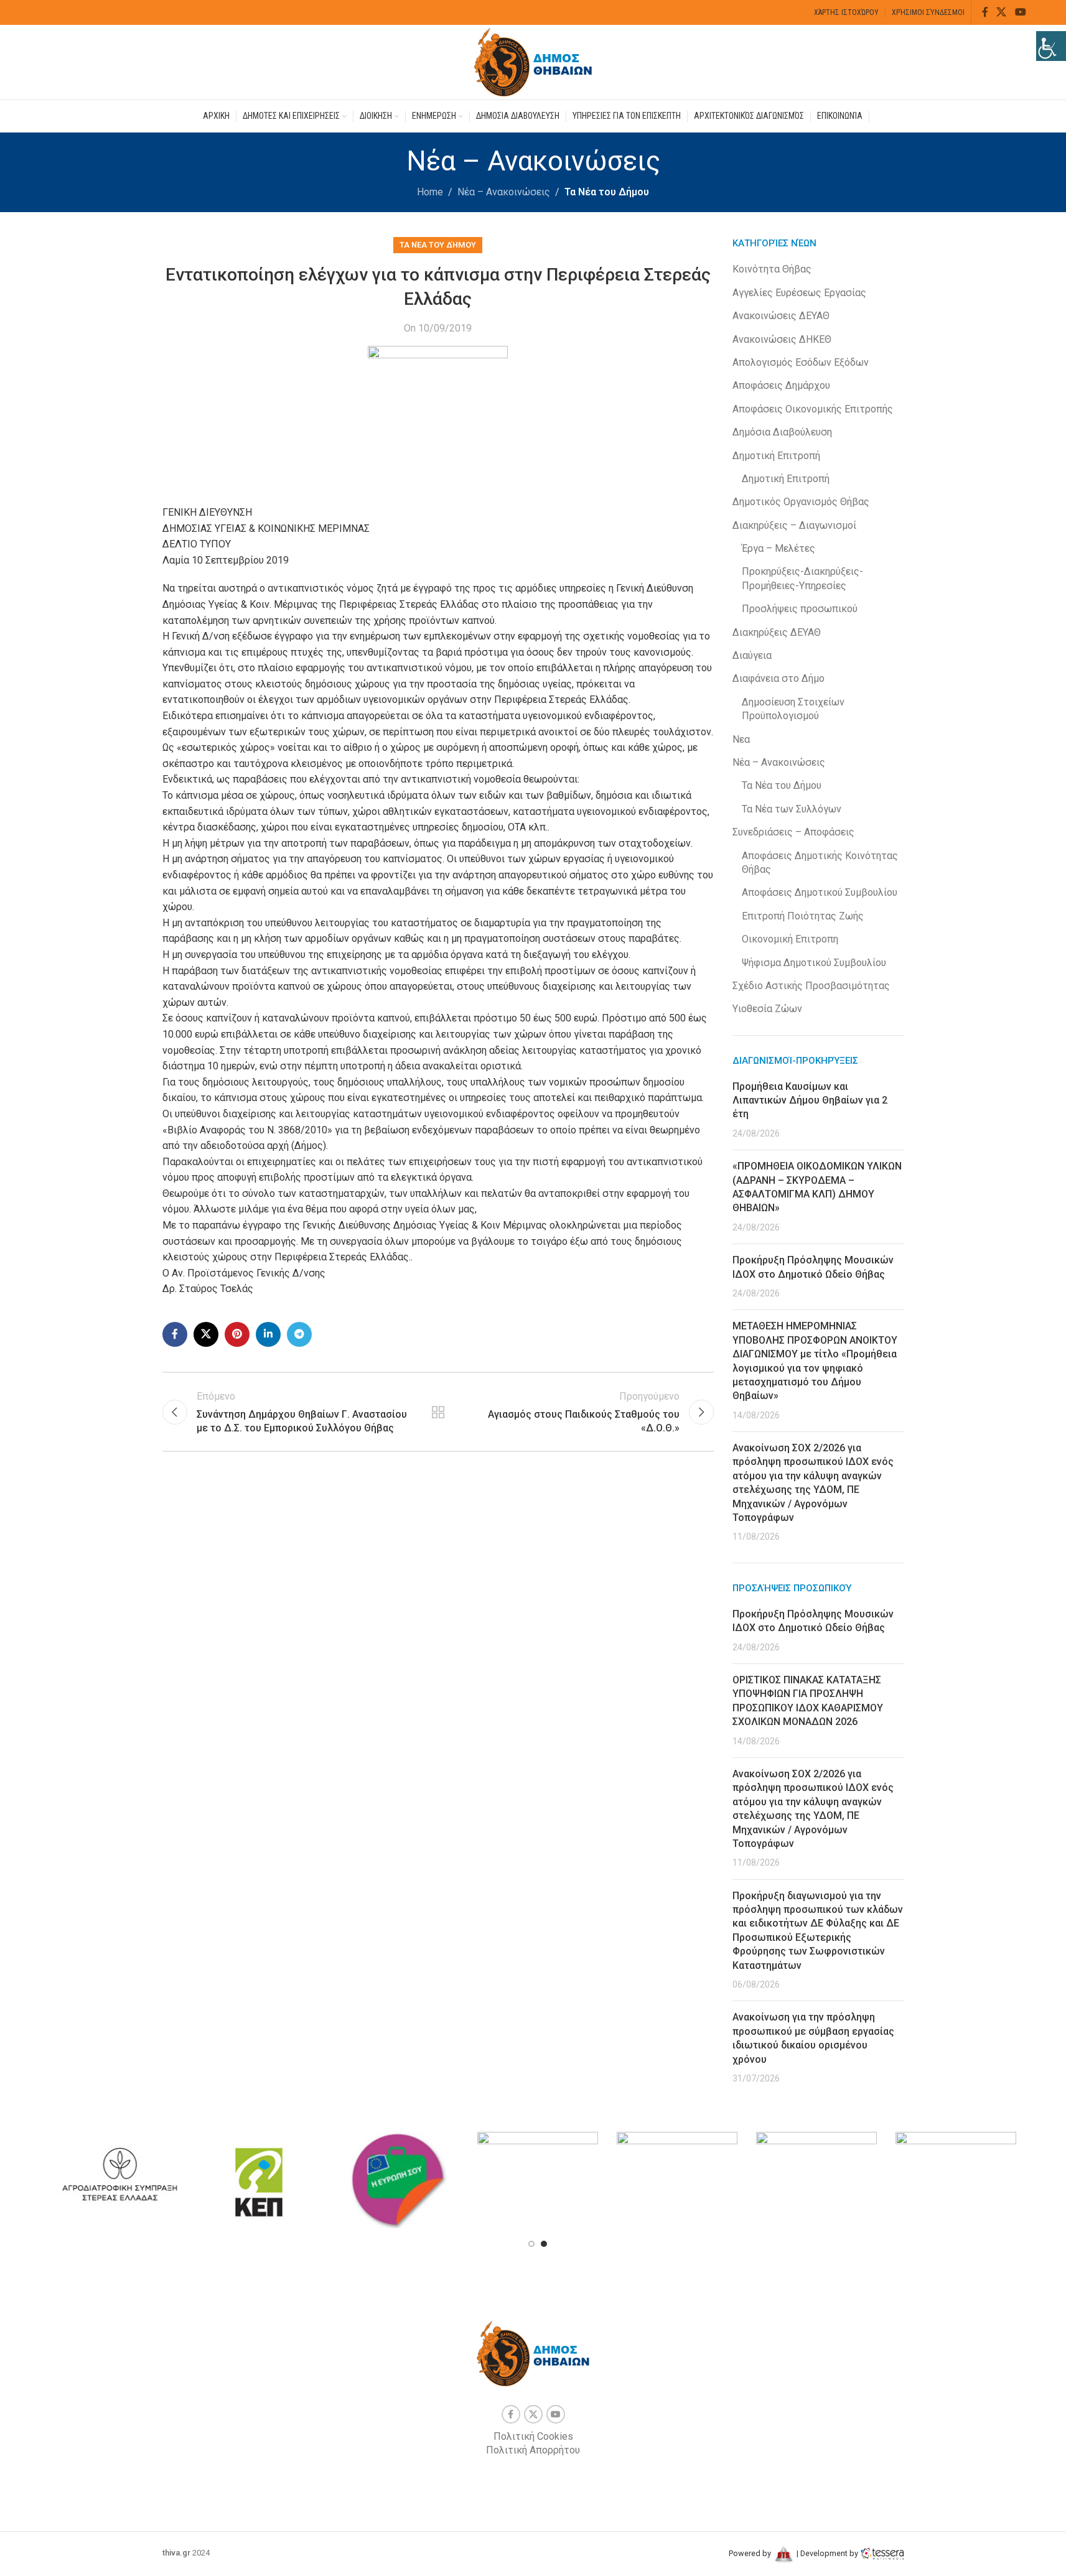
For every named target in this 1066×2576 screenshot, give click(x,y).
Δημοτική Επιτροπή (776, 456)
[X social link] (1002, 12)
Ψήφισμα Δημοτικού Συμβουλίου (814, 963)
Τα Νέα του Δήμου (607, 192)
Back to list (438, 1412)
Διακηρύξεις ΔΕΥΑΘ (777, 632)
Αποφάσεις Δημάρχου (781, 385)
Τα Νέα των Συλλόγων (792, 809)
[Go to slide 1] (531, 2244)
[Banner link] (119, 2177)
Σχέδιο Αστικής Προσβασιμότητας (811, 986)
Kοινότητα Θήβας (772, 269)
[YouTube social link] (1020, 12)
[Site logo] (533, 61)
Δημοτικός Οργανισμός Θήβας (801, 502)
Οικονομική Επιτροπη (790, 939)
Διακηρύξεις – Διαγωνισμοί (794, 525)
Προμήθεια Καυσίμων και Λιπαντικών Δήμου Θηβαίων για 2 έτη (810, 1100)
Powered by (751, 2553)
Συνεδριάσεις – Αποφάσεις (793, 832)
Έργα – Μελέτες (778, 548)
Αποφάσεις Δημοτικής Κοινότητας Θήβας (820, 863)
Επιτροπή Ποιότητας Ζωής (803, 916)
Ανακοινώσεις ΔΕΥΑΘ (781, 316)
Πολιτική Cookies (533, 2436)
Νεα (741, 739)
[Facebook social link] (985, 12)
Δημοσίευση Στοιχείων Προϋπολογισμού (793, 709)
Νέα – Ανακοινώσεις (504, 192)
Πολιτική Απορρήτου (533, 2450)
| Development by (827, 2553)
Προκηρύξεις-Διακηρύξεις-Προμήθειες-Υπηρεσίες (802, 578)
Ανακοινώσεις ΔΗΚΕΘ (782, 339)
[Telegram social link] (299, 1334)
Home (430, 192)
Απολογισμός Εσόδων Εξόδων (801, 362)
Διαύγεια (752, 655)
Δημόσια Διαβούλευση (782, 432)
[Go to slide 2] (544, 2244)
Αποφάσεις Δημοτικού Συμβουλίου (820, 892)
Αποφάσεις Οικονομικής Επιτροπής (813, 409)
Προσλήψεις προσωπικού (800, 609)
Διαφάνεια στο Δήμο (778, 678)
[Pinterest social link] (237, 1334)
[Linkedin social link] (268, 1334)
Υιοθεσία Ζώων (767, 1009)
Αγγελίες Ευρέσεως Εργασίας (799, 293)
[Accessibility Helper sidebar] (1051, 46)
